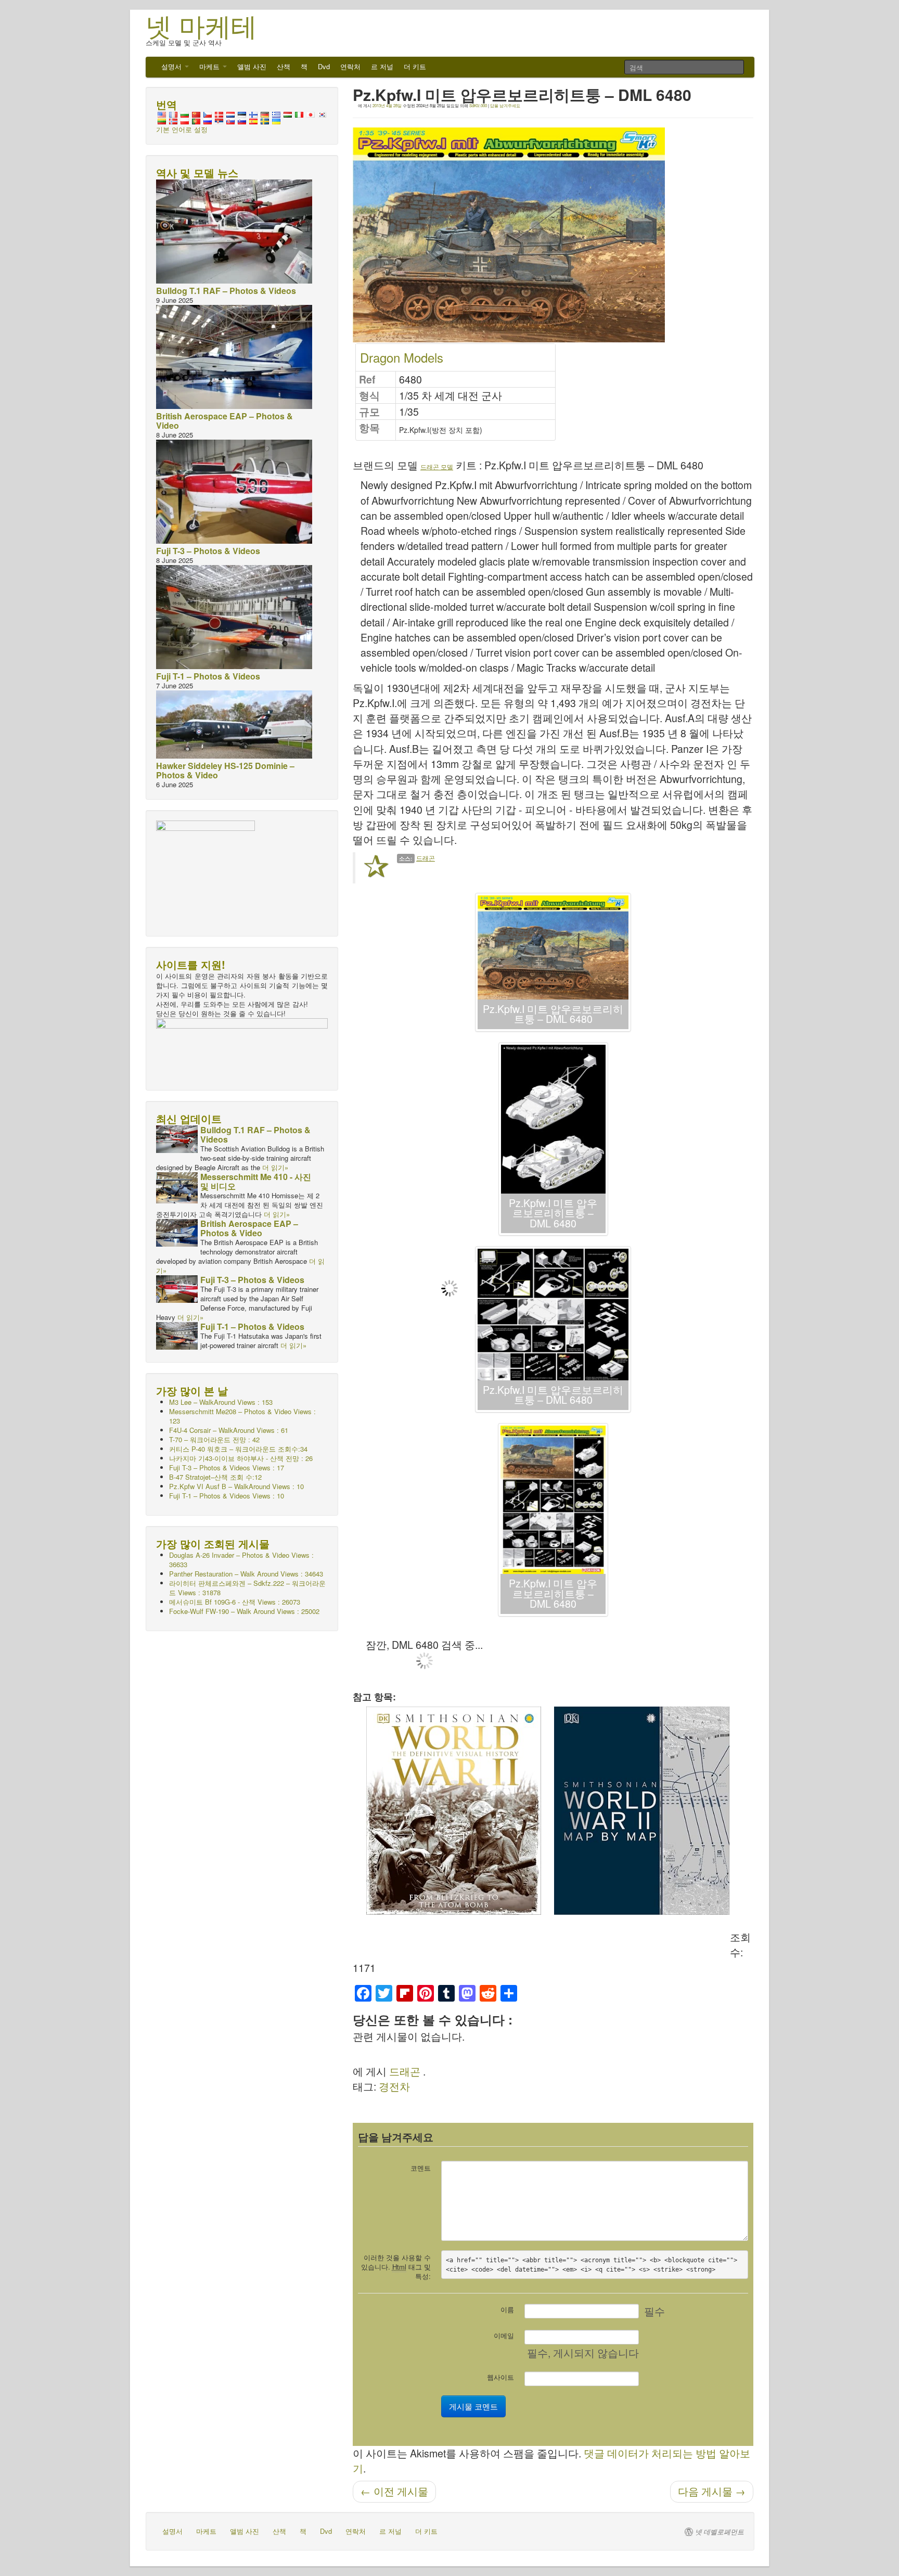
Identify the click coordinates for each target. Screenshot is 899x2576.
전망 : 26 (241, 1458)
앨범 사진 (252, 66)
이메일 (504, 2335)
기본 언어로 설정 (182, 129)
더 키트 (415, 66)
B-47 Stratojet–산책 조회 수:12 (215, 1477)
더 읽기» (275, 1167)
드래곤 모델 (437, 466)
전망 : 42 (214, 1439)
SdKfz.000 (478, 105)
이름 (507, 2309)
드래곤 (426, 858)
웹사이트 (500, 2377)
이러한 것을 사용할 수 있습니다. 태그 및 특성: (396, 2267)
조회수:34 (238, 1449)
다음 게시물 (712, 2491)
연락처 (350, 66)
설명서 (172, 66)
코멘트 (421, 2168)
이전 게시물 (394, 2491)
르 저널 (382, 66)
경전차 (394, 2086)
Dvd (324, 66)
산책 (284, 66)
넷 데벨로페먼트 (720, 2532)
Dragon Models (402, 357)
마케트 (210, 66)
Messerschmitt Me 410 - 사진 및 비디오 (256, 1181)
